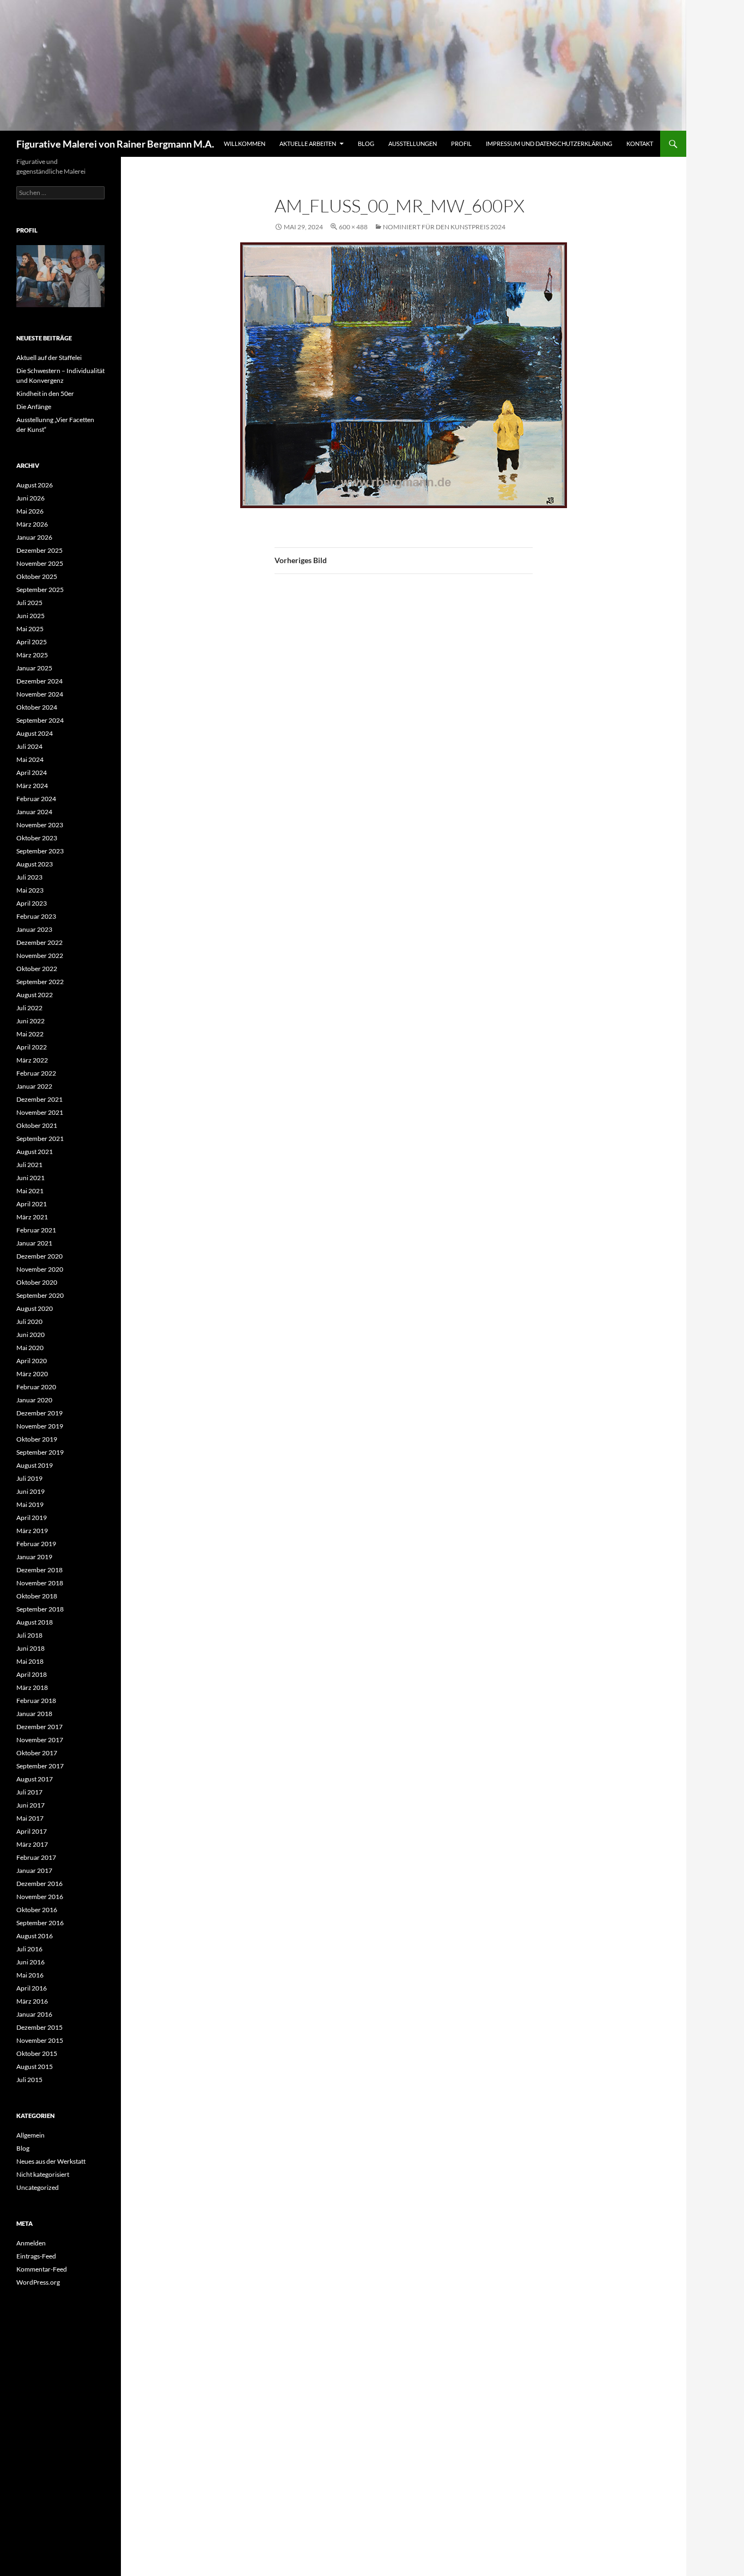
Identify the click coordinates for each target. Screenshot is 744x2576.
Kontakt (640, 144)
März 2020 (32, 1374)
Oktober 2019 (37, 1439)
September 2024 (40, 720)
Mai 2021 (30, 1191)
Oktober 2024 (37, 707)
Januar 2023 (34, 929)
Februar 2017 (36, 1857)
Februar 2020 (36, 1387)
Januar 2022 (34, 1086)
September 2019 (40, 1452)
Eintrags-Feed (36, 2256)
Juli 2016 (29, 1949)
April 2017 (32, 1831)
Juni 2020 (31, 1335)
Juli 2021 (29, 1165)
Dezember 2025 (39, 550)
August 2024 (35, 733)
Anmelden (31, 2243)
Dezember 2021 (39, 1099)
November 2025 (40, 563)
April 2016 (32, 1988)
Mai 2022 (30, 1034)
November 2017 (40, 1740)
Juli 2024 (29, 746)
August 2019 (35, 1465)
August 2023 (35, 864)
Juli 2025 (29, 603)
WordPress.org (38, 2282)
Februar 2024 (36, 799)
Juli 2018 (29, 1635)
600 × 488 (353, 227)
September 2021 (40, 1139)
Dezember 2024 (39, 681)
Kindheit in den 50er (45, 393)
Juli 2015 (29, 2080)
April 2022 (32, 1047)
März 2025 (32, 655)
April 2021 (32, 1204)
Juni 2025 (31, 616)
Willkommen (245, 144)
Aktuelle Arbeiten (308, 144)
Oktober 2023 (37, 838)
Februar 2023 (36, 916)
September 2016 (40, 1923)
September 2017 (40, 1766)
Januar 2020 (34, 1400)
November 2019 (40, 1426)
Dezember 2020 (39, 1256)
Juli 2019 (29, 1478)
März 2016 (32, 2001)
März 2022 (32, 1060)
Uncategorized (38, 2187)
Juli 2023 (29, 877)
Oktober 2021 (37, 1125)
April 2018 (32, 1674)
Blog (366, 144)
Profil (461, 144)
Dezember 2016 (39, 1884)
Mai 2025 (30, 629)
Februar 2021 (36, 1230)
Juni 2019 (31, 1491)
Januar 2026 (34, 537)
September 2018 (40, 1609)
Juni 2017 (31, 1805)
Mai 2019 (30, 1504)
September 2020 (40, 1295)
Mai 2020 (30, 1348)
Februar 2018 (36, 1701)
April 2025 (32, 642)
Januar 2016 (34, 2014)
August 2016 (35, 1936)
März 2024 (32, 786)
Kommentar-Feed (42, 2269)
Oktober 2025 (37, 576)
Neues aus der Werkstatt (51, 2161)
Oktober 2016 (37, 1910)
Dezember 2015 (39, 2027)
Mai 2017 (30, 1818)
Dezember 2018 (39, 1570)
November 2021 (40, 1112)
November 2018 (40, 1583)
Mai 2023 (30, 890)
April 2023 (32, 903)
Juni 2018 (31, 1648)
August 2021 (35, 1152)
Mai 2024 (30, 759)
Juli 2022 (29, 1008)
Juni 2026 (31, 498)
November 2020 (40, 1269)
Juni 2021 (31, 1178)
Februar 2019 (36, 1544)
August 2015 (35, 2067)
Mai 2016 (30, 1975)
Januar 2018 (34, 1714)
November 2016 (40, 1897)
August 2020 (35, 1308)
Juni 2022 (31, 1021)
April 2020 (32, 1361)
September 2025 (40, 590)
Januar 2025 (34, 668)
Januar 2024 (34, 812)
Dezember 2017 (39, 1727)
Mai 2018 (30, 1661)
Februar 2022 (36, 1073)
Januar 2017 (34, 1870)
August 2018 (35, 1622)
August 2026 (35, 485)
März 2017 (32, 1844)
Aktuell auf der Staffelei (49, 358)
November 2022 (40, 956)
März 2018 (32, 1687)
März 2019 (32, 1531)
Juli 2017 (29, 1792)
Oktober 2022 (37, 969)
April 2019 (32, 1518)
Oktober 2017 (37, 1753)
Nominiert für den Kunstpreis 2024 (444, 227)
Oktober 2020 (37, 1282)
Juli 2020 (29, 1321)
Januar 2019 (34, 1557)
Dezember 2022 (39, 942)
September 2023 (40, 851)
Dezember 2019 (39, 1413)
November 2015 (40, 2040)
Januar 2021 (34, 1243)
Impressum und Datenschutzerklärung (549, 144)
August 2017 (35, 1779)
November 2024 (40, 694)
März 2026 (32, 524)
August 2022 (35, 995)
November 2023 (40, 825)
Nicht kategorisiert (43, 2174)
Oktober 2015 (37, 2053)
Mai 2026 (30, 511)
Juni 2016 (31, 1962)
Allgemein (31, 2135)
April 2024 (32, 773)
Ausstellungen (413, 144)
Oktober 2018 (37, 1596)
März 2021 (32, 1217)
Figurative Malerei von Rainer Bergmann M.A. (115, 144)
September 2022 (40, 982)
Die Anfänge (34, 407)
